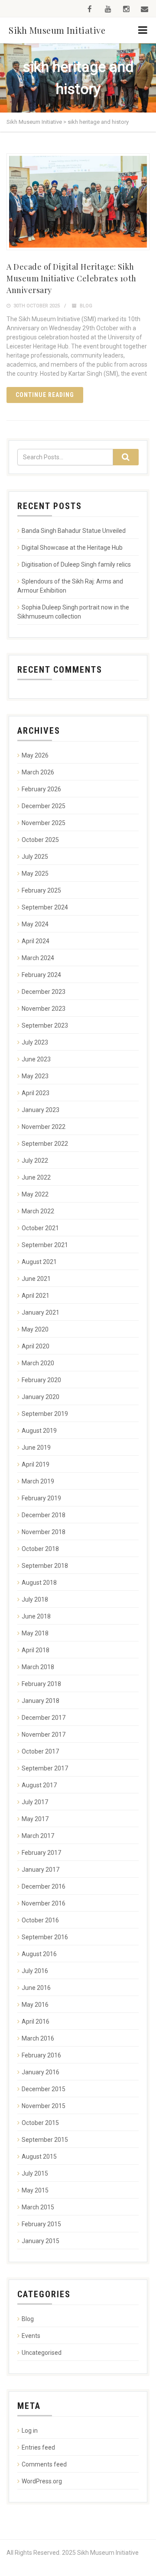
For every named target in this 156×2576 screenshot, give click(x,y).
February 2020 (41, 1380)
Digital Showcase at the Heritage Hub (72, 548)
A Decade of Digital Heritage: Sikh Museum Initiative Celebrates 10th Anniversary (71, 278)
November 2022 (44, 1127)
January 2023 (41, 1110)
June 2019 (36, 1448)
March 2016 (38, 2038)
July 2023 (35, 1042)
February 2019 (41, 1498)
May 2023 (35, 1076)
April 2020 (36, 1346)
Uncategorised (42, 2353)
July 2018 (35, 1599)
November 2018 (44, 1532)
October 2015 (40, 2123)
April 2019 (36, 1464)
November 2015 (44, 2106)
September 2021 (45, 1245)
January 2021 (41, 1312)
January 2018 (41, 1701)
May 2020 (35, 1329)
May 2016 (35, 2005)
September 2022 (45, 1144)
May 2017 (35, 1819)
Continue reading (45, 395)
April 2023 (36, 1093)
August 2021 (39, 1262)
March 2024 (38, 958)
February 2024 (41, 975)
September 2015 (45, 2140)
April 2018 (36, 1650)
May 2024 (35, 924)
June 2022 (36, 1177)
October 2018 (40, 1549)
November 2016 (44, 1903)
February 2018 (41, 1684)
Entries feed (38, 2447)
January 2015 (41, 2241)
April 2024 (36, 941)
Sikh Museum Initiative (57, 30)
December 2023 (44, 992)
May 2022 (35, 1194)
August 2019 (39, 1431)
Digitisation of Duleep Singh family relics (76, 564)
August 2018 (39, 1583)
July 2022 (35, 1161)
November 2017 (44, 1735)
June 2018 (36, 1616)
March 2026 (38, 772)
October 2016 (40, 1920)
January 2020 (41, 1397)
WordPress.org (42, 2481)
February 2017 (41, 1853)
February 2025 (41, 890)
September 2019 (45, 1414)
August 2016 (39, 1954)
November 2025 (44, 823)
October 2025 (40, 840)
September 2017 (45, 1768)
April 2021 (36, 1296)
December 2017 (44, 1718)
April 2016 (36, 2021)
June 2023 (36, 1059)
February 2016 (41, 2055)
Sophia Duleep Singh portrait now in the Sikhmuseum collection (73, 612)
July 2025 (35, 857)
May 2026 (35, 755)
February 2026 (41, 789)
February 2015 (41, 2224)
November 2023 (44, 1009)
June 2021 (36, 1279)
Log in (30, 2431)
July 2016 (35, 1971)
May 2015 (35, 2190)
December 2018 (44, 1515)
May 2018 (35, 1633)
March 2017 (38, 1836)
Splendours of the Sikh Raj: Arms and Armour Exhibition (70, 586)
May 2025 (35, 874)
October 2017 (40, 1751)
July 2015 (35, 2173)
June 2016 (36, 1988)
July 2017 (35, 1802)
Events (31, 2336)
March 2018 (38, 1667)
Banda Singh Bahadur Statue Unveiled (74, 531)
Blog (86, 306)
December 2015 (44, 2089)
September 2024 (45, 907)
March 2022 (38, 1211)
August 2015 (39, 2157)
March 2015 (38, 2207)
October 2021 (40, 1228)
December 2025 (44, 806)
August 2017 (39, 1785)
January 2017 (41, 1870)
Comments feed (44, 2464)
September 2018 (45, 1566)
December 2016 (44, 1886)
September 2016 (45, 1937)
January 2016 (41, 2072)
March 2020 (38, 1363)
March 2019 (38, 1481)
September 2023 (45, 1025)
